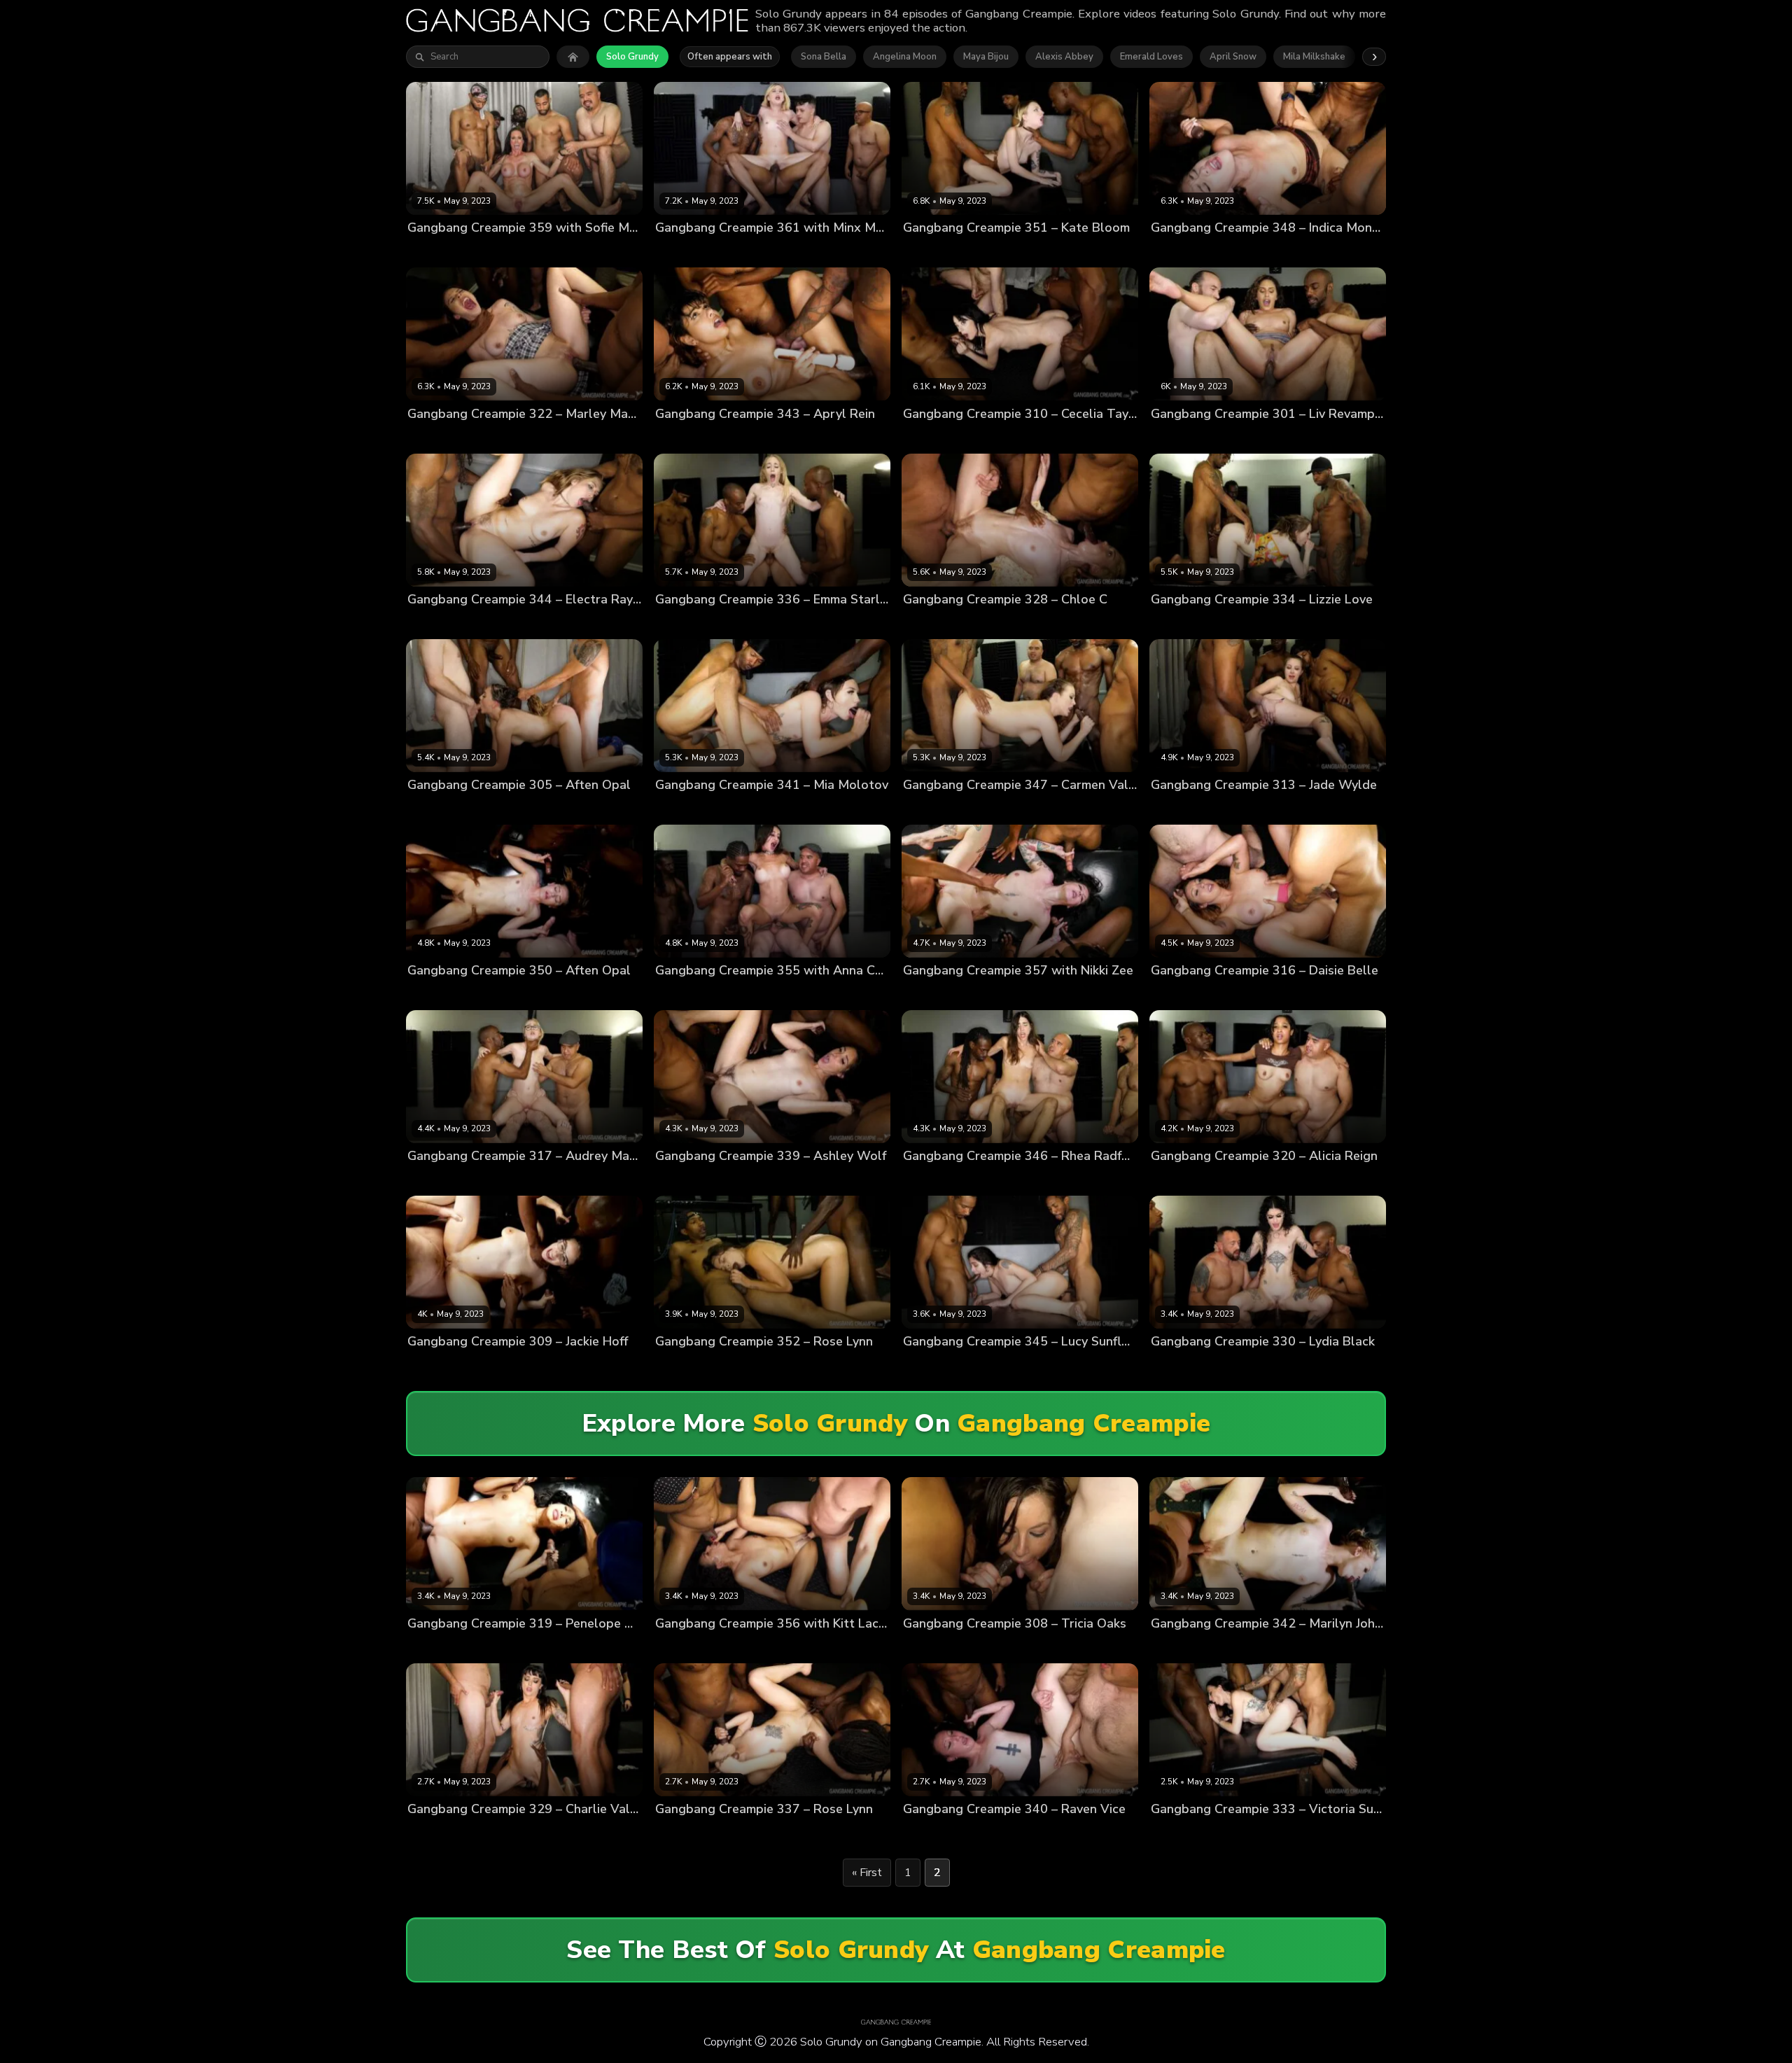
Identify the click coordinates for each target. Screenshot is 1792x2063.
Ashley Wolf (683, 1179)
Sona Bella (824, 57)
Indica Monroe (1182, 252)
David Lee (980, 1832)
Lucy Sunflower (938, 1365)
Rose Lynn (678, 1365)
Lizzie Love (1175, 623)
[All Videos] (573, 57)
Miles (544, 437)
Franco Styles (743, 252)
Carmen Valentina (943, 808)
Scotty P (1093, 252)
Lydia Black (1176, 1365)
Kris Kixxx (799, 252)
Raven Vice (928, 1832)
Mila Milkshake (1314, 57)
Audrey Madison (443, 1179)
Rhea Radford (934, 1179)
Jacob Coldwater (750, 808)
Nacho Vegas (593, 252)
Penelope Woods (446, 1647)
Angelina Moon (905, 57)
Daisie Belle (1177, 994)
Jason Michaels (982, 994)
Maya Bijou (986, 57)
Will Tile (887, 1179)
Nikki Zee (924, 994)
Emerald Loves (1151, 57)
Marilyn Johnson (1186, 1647)
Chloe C (920, 623)
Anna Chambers (691, 994)
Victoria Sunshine (1190, 1832)
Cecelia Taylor (935, 437)
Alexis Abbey (1064, 57)
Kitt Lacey (677, 1647)
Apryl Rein (678, 437)
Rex (1353, 437)
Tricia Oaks (928, 1647)
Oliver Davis (1288, 994)
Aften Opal (432, 808)
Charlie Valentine (446, 1832)
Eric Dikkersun (545, 994)
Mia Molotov (682, 808)
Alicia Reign (1177, 1179)
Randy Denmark (1059, 437)
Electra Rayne (439, 623)
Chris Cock (982, 252)
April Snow (1233, 57)
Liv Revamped (1182, 437)
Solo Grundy (632, 57)
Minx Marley (681, 252)
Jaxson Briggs (493, 252)
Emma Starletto (690, 623)
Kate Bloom (929, 252)
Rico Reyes (610, 623)
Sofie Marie (433, 252)
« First (867, 1873)
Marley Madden (442, 437)
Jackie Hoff (432, 1365)
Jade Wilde (1175, 808)
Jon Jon (543, 252)
